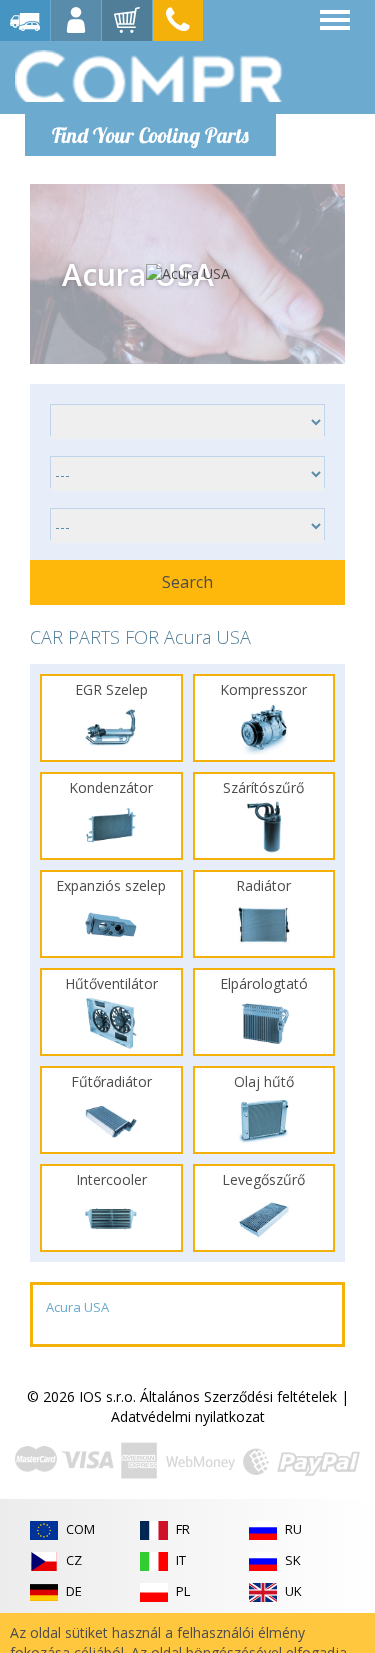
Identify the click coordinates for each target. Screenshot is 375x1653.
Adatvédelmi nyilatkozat (188, 1416)
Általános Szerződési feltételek (238, 1396)
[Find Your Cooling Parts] (149, 76)
